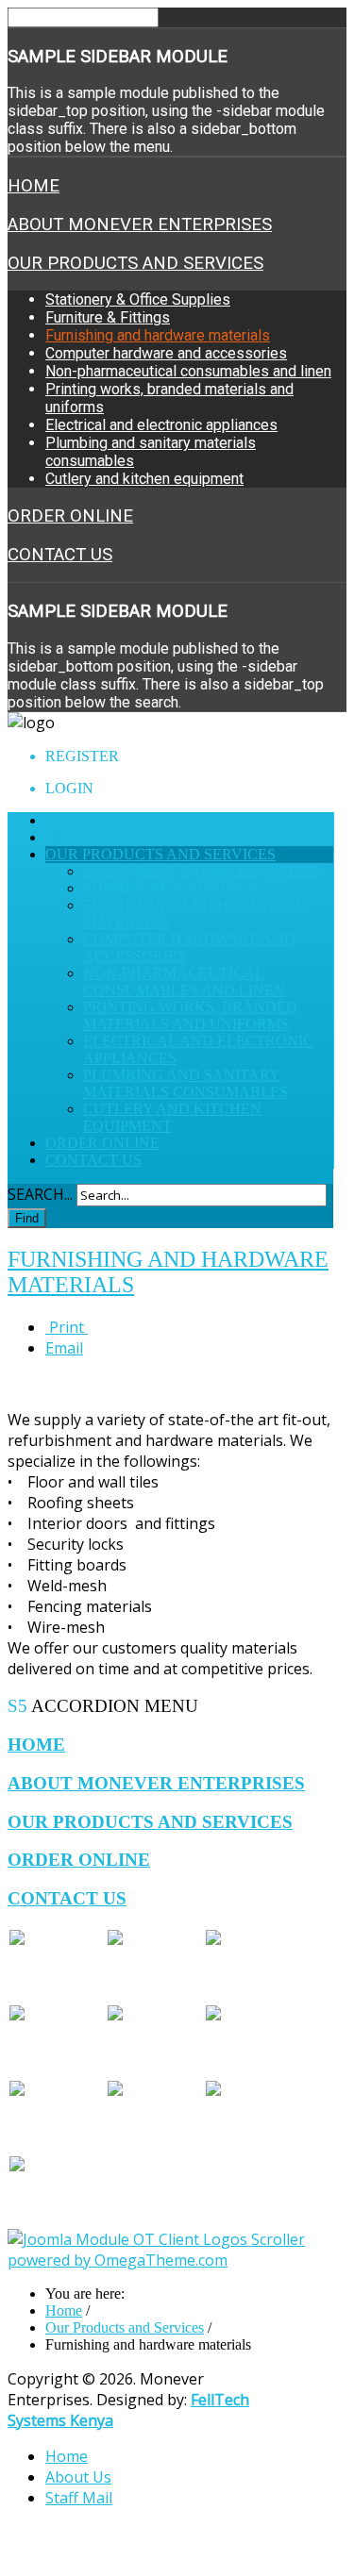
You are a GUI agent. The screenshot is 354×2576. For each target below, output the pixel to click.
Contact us (60, 555)
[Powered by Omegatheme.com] (170, 2260)
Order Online (70, 516)
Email (64, 1348)
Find (27, 1218)
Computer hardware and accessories (166, 353)
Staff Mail (79, 2498)
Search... (40, 1194)
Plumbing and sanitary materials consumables (185, 1083)
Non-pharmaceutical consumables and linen (188, 371)
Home (34, 186)
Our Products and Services (135, 263)
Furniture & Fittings (108, 317)
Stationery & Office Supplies (138, 299)
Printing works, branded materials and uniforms (190, 1015)
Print (67, 1327)
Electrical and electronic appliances (161, 425)
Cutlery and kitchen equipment (144, 479)
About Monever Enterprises (140, 224)
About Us (78, 2477)
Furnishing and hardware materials (158, 335)
